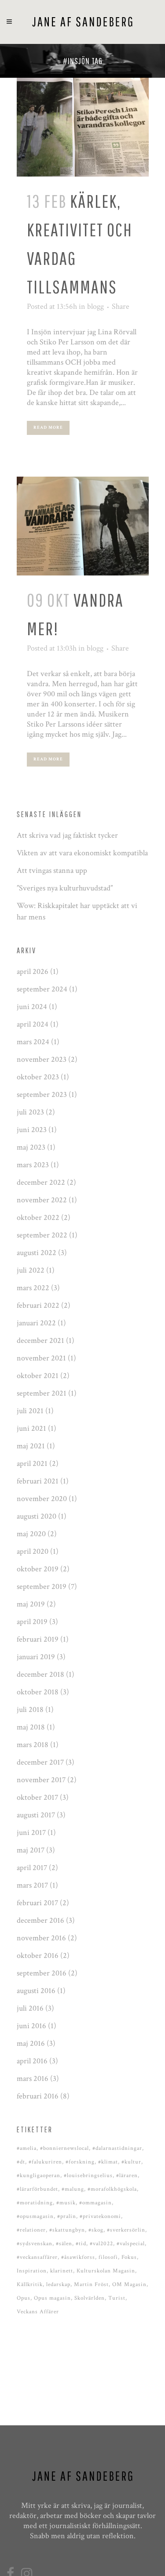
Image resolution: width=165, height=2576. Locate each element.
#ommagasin (95, 2203)
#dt (21, 2162)
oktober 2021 (38, 1376)
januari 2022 (36, 1323)
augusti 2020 (37, 1516)
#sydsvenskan (35, 2244)
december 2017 (40, 1762)
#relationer (31, 2230)
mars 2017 (32, 1885)
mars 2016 (33, 2079)
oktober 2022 (38, 1217)
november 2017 (41, 1780)
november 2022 (42, 1200)
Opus (24, 2298)
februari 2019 (38, 1639)
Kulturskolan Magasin (106, 2271)
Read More (48, 428)
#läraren (127, 2176)
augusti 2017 (36, 1815)
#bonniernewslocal (64, 2148)
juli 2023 (30, 1112)
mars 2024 (33, 1042)
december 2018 (40, 1674)
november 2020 (42, 1499)
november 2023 (42, 1059)
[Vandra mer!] (83, 526)
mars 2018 (33, 1745)
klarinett (62, 2271)
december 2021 (40, 1340)
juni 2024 (32, 1007)
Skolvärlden (90, 2298)
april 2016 (32, 2061)
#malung (73, 2189)
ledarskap (58, 2285)
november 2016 (41, 1938)
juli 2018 (30, 1709)
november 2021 (41, 1358)
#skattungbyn (67, 2230)
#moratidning (35, 2203)
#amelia (27, 2148)
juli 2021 (30, 1411)
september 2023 (42, 1094)
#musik (66, 2203)
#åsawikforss (78, 2257)
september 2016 (42, 1973)
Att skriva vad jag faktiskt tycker (67, 835)
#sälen (64, 2244)
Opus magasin (52, 2298)
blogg (95, 306)
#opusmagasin (35, 2216)
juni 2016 (31, 2026)
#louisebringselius (88, 2176)
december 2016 (40, 1920)
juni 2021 (31, 1428)
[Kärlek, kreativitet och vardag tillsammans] (83, 127)
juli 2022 (31, 1270)
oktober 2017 (37, 1797)
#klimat (108, 2162)
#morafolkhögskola (112, 2189)
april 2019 (32, 1622)
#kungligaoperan (38, 2176)
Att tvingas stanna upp (52, 870)
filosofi (108, 2257)
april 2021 (32, 1463)
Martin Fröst (91, 2285)
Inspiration (32, 2271)
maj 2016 (31, 2043)
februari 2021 (38, 1481)
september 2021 (42, 1393)
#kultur (131, 2162)
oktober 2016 (38, 1956)
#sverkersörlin (126, 2230)
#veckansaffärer (37, 2257)
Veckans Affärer (38, 2312)
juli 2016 (30, 2008)
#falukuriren (45, 2162)
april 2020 (33, 1551)
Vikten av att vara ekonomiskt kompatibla (82, 853)
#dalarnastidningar (117, 2148)
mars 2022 (33, 1288)
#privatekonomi (100, 2216)
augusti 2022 (37, 1253)
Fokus (129, 2257)
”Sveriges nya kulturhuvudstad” (65, 888)
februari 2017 (37, 1903)
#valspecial (131, 2244)
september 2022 (42, 1235)
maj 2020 (31, 1534)
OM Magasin (129, 2285)
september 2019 (42, 1586)
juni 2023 (32, 1130)
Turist (117, 2298)
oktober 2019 (38, 1569)
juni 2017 (31, 1833)
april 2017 (32, 1868)
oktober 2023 (38, 1077)
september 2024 (42, 989)
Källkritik (30, 2285)
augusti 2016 (36, 1991)
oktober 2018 (38, 1692)
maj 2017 (31, 1850)
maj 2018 (31, 1727)
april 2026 (33, 971)
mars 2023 (33, 1165)
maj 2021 (31, 1446)
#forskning (80, 2162)
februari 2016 (38, 2096)
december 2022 (41, 1182)
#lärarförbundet (37, 2189)
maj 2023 (31, 1147)
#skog (96, 2230)
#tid (81, 2244)
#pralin (67, 2216)
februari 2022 (38, 1305)
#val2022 (101, 2244)
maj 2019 (31, 1604)
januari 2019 (36, 1657)
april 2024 (33, 1024)
